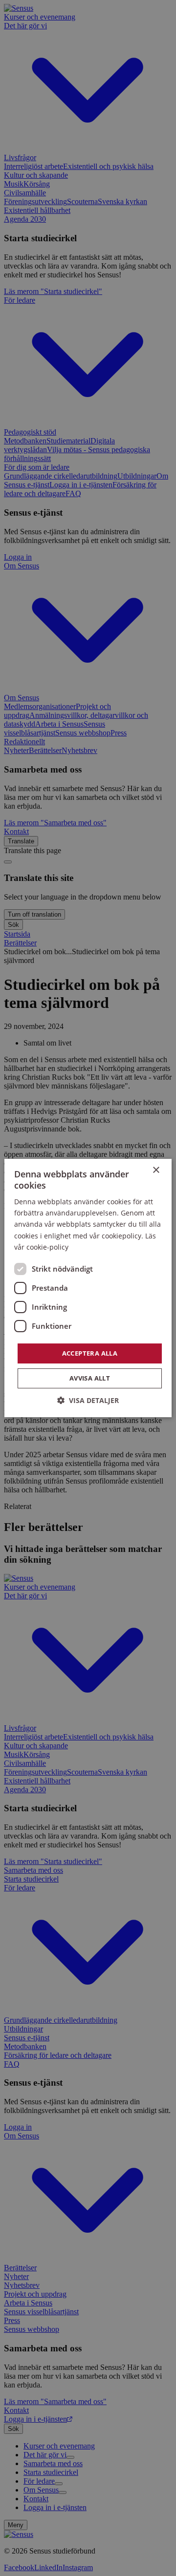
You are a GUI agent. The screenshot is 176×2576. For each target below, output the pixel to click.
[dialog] (88, 1288)
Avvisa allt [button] (90, 1378)
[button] (88, 1400)
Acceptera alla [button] (90, 1353)
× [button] (156, 1170)
